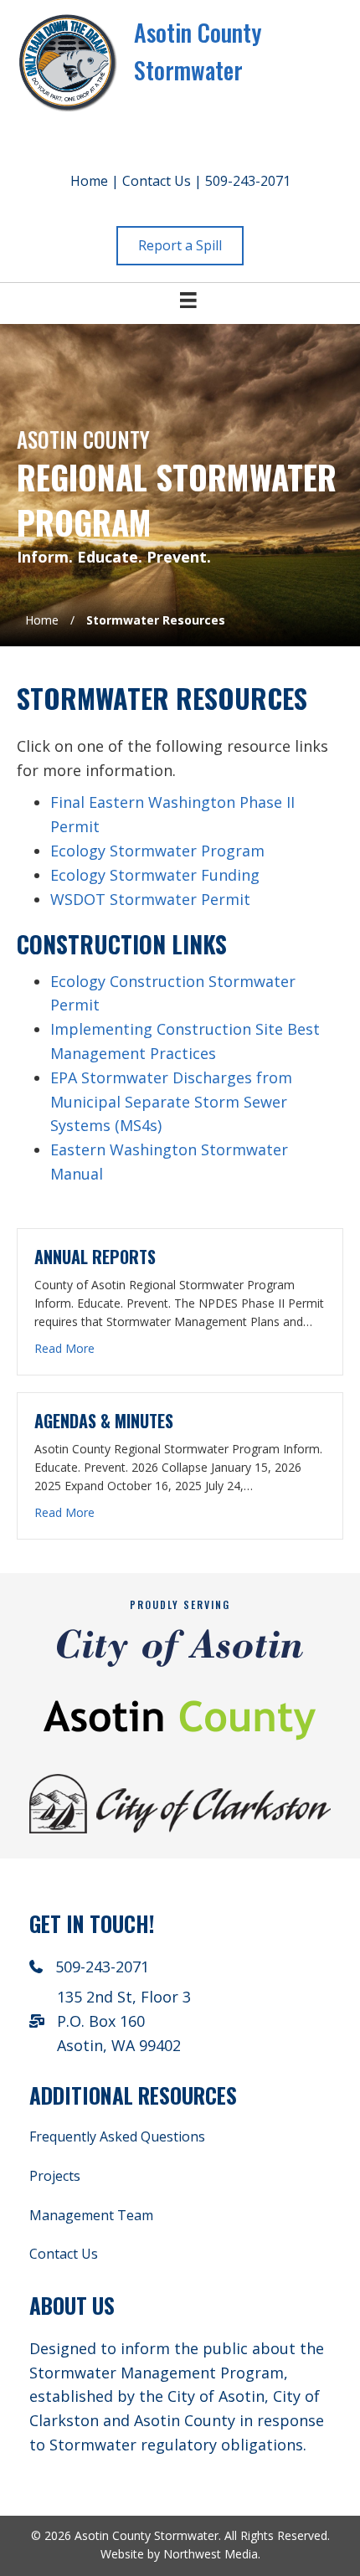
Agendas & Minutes (104, 1421)
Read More (64, 1348)
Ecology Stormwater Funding (155, 875)
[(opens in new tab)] (180, 1802)
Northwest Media (211, 2554)
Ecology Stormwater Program (157, 851)
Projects (55, 2176)
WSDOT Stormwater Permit (150, 899)
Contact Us (157, 181)
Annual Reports (95, 1257)
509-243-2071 (248, 181)
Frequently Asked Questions (117, 2136)
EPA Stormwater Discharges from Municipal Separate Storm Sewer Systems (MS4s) (171, 1102)
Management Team (91, 2215)
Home (89, 181)
